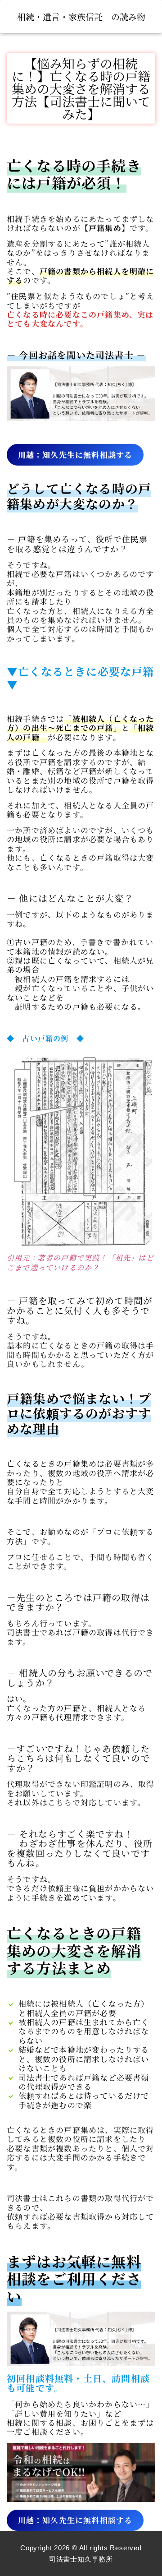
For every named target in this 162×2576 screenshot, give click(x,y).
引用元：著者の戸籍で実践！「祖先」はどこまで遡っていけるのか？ (80, 1263)
